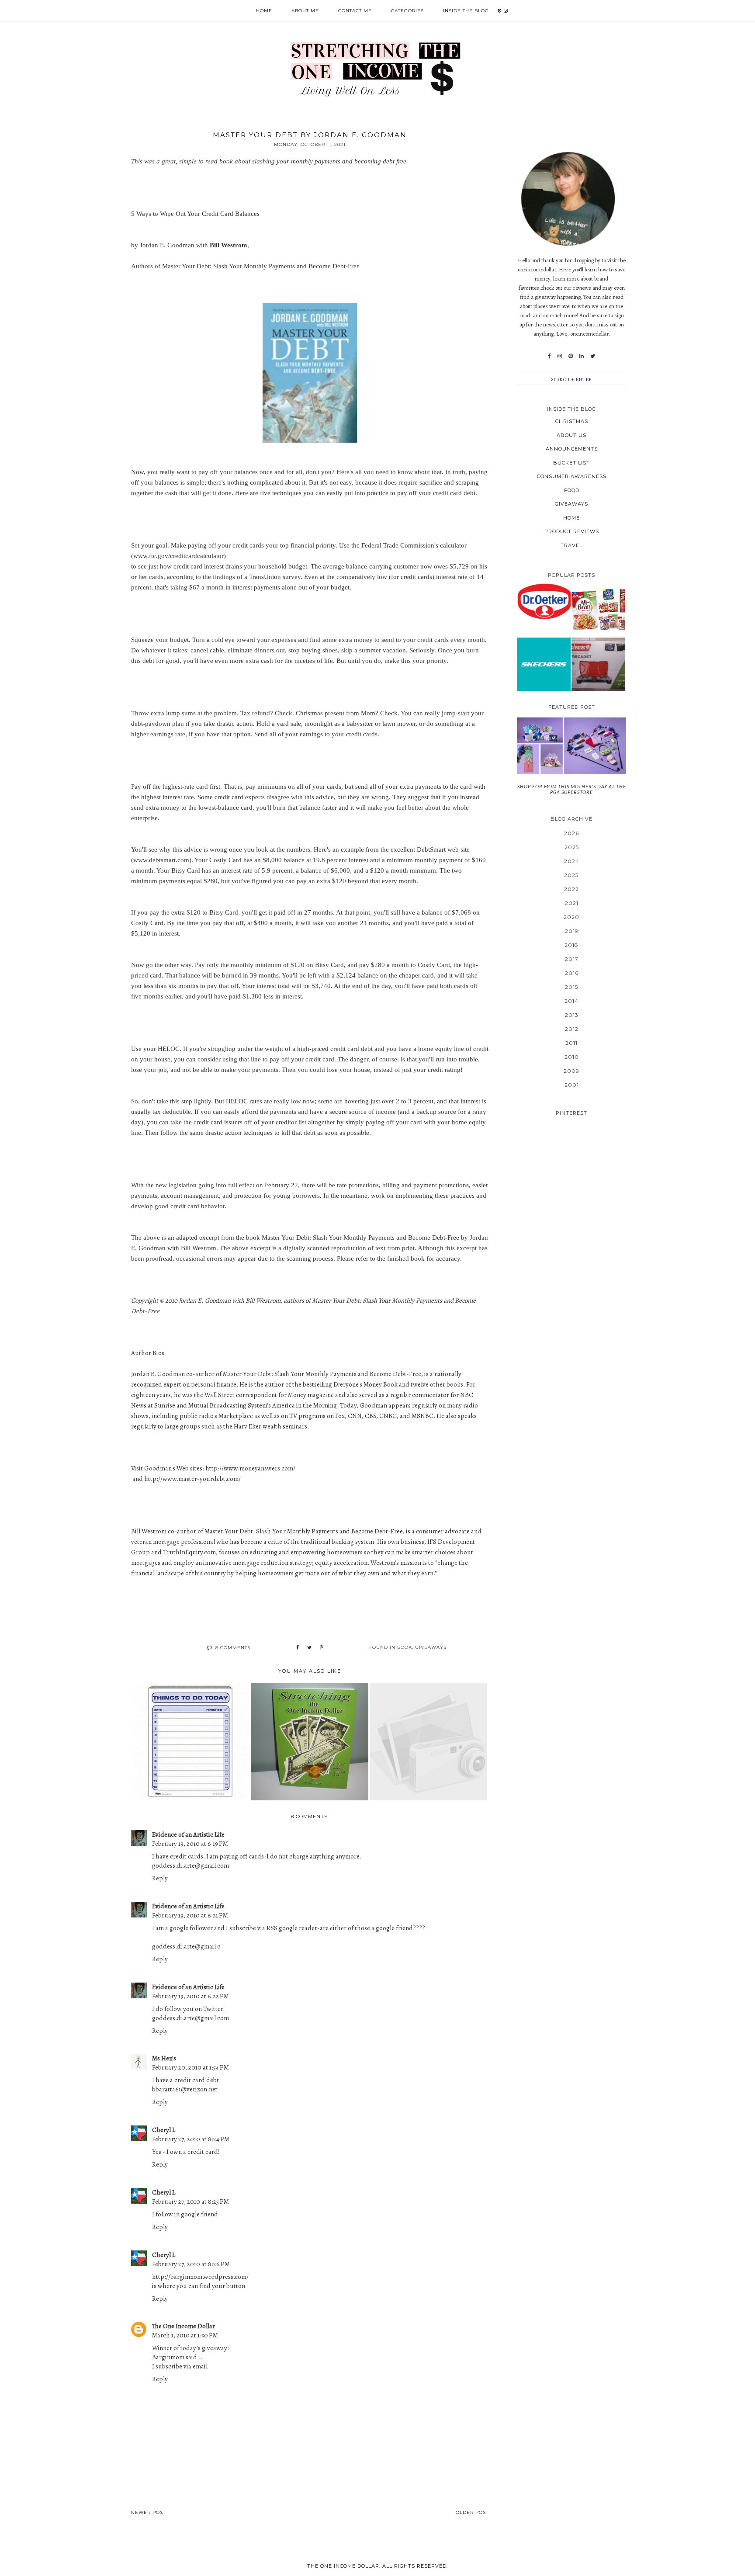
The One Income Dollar (184, 2326)
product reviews (572, 531)
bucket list (571, 463)
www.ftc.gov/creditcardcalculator (178, 556)
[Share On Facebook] (298, 1648)
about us (571, 435)
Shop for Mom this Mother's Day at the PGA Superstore (572, 789)
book (405, 1647)
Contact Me (355, 11)
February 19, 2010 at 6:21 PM (190, 1915)
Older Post (472, 2512)
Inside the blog (466, 11)
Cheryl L (164, 2130)
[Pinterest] (571, 356)
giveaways (431, 1647)
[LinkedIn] (582, 356)
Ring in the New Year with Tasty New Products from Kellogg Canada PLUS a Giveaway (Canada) (598, 610)
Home (264, 11)
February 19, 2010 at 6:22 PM (190, 1996)
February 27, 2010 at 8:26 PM (191, 2264)
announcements (572, 449)
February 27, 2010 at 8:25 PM (190, 2202)
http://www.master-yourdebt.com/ (192, 1479)
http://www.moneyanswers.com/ (250, 1468)
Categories (407, 11)
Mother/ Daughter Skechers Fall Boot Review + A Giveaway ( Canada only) (544, 664)
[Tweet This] (309, 1648)
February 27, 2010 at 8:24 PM (191, 2139)
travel (571, 545)
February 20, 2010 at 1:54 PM (190, 2067)
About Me (305, 11)
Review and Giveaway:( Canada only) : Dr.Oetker (544, 601)
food (572, 490)
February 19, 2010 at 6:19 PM (190, 1844)
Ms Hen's (164, 2058)
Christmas (572, 421)
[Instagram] (560, 356)
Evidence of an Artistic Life (188, 1834)
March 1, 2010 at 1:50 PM (185, 2335)
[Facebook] (549, 356)
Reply (160, 1878)
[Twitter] (593, 356)
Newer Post (148, 2512)
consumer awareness (572, 476)
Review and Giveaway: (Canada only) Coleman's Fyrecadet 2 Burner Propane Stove (598, 664)
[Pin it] (322, 1648)
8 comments (233, 1648)
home (571, 518)
